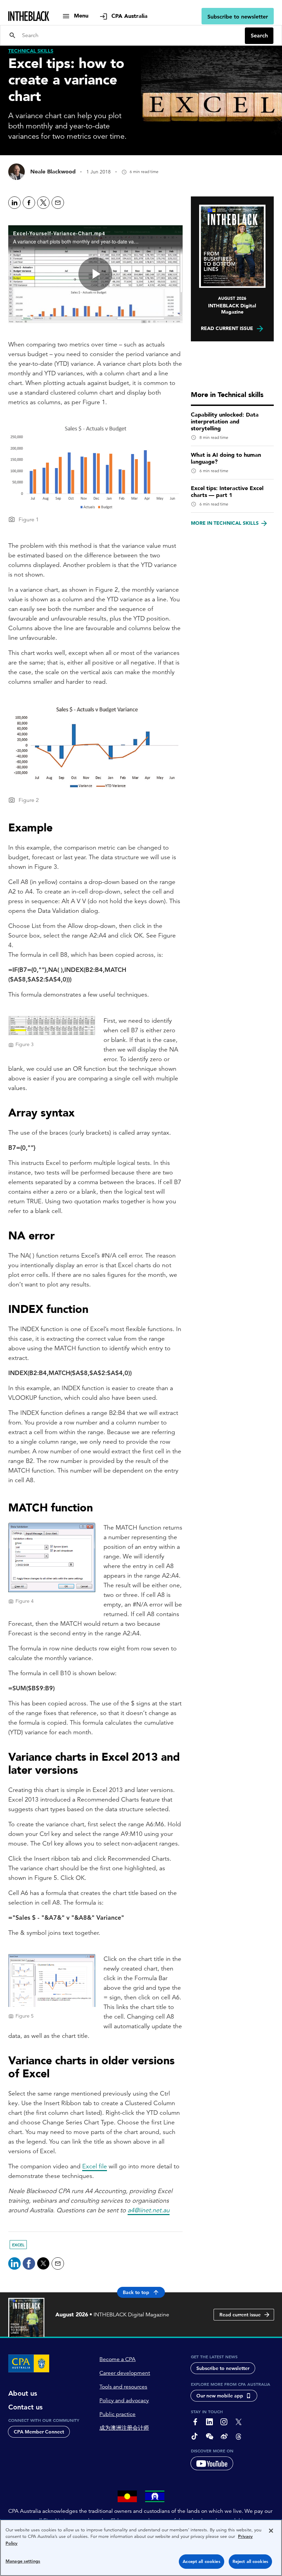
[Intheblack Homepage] (29, 16)
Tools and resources (123, 2387)
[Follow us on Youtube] (212, 2463)
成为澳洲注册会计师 (124, 2428)
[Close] (271, 2531)
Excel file (95, 2166)
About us (23, 2393)
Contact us (25, 2407)
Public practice (117, 2414)
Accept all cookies (201, 2561)
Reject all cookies (250, 2561)
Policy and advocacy (124, 2401)
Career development (125, 2373)
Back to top (136, 2292)
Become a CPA (117, 2359)
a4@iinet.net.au (149, 2210)
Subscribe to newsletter (238, 17)
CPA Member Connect (39, 2432)
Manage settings (23, 2561)
